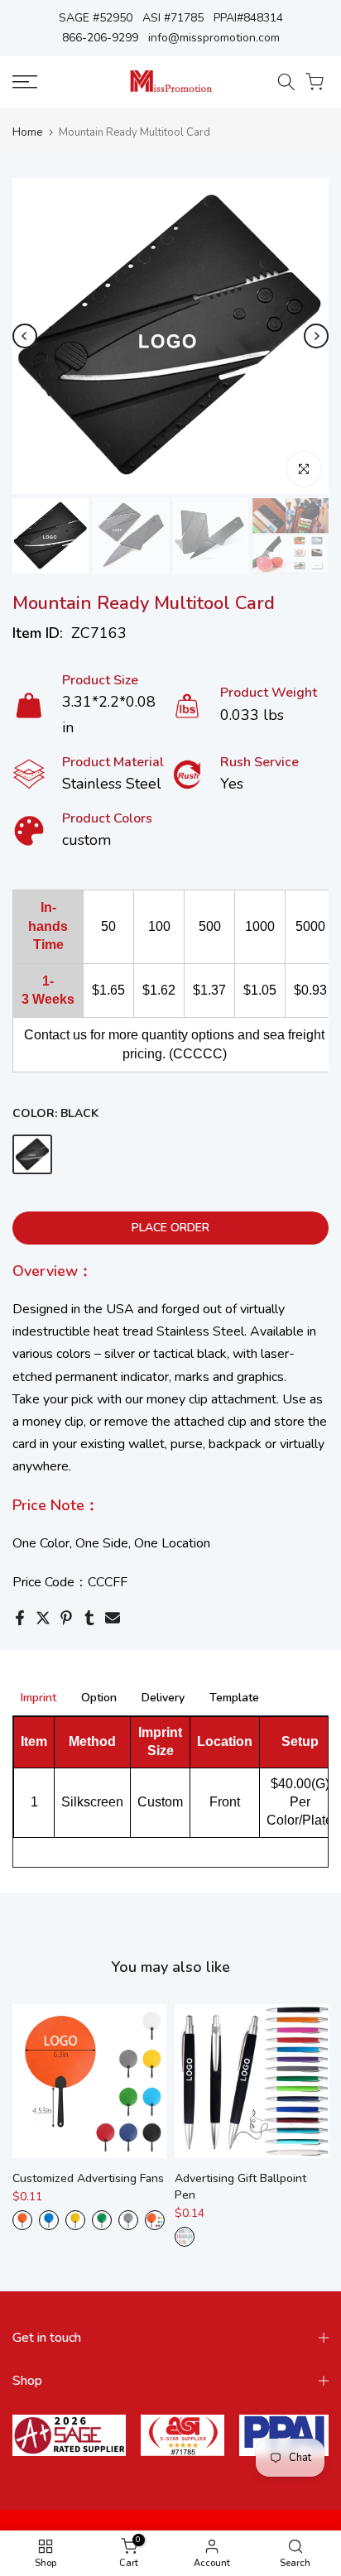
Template (234, 1698)
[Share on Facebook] (20, 1618)
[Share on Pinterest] (66, 1618)
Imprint (38, 1698)
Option (99, 1698)
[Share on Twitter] (43, 1618)
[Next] (316, 336)
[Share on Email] (113, 1618)
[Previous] (25, 336)
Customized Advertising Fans (88, 2178)
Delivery (163, 1698)
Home (27, 133)
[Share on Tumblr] (89, 1618)
